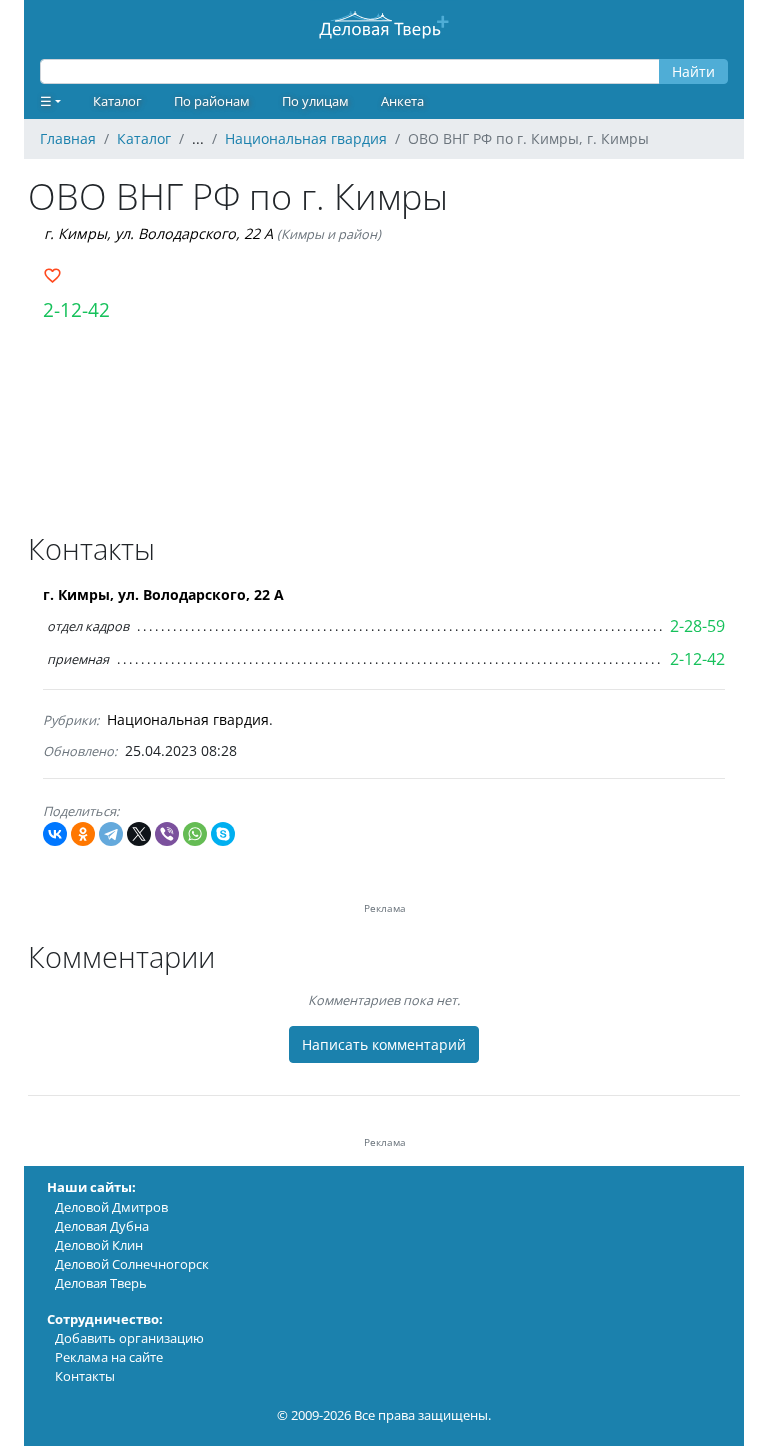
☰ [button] (46, 101)
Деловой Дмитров (111, 1207)
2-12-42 (76, 309)
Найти (693, 71)
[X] (139, 834)
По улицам (315, 101)
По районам (212, 101)
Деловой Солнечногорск (132, 1264)
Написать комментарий (384, 1044)
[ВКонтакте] (55, 834)
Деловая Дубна (102, 1226)
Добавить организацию (129, 1338)
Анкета (402, 101)
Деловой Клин (99, 1245)
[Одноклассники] (83, 834)
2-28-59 (697, 626)
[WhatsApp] (195, 834)
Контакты (85, 1376)
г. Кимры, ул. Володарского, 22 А (158, 233)
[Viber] (167, 834)
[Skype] (223, 834)
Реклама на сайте (109, 1357)
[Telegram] (111, 834)
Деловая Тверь (101, 1283)
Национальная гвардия (188, 719)
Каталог (117, 101)
